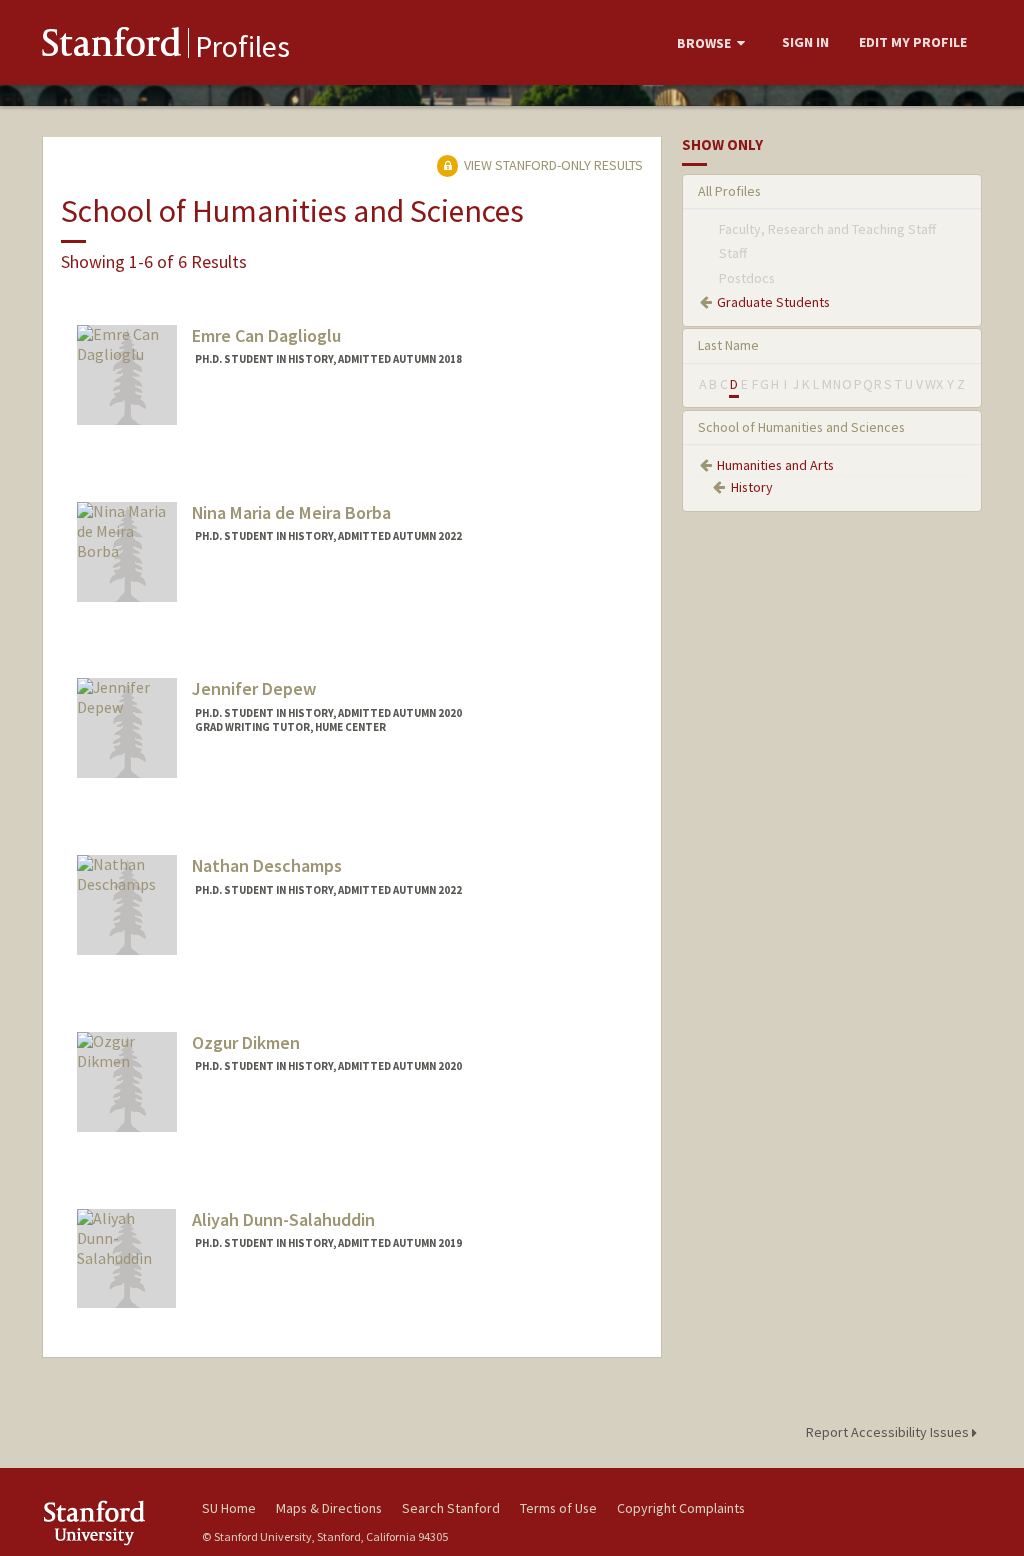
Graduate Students (773, 302)
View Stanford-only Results (552, 165)
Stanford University (112, 1522)
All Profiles (729, 191)
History (752, 487)
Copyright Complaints (681, 1508)
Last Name (728, 345)
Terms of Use (558, 1508)
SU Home (229, 1508)
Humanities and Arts (775, 465)
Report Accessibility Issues (889, 1432)
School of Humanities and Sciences (801, 427)
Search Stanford (451, 1508)
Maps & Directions (329, 1508)
